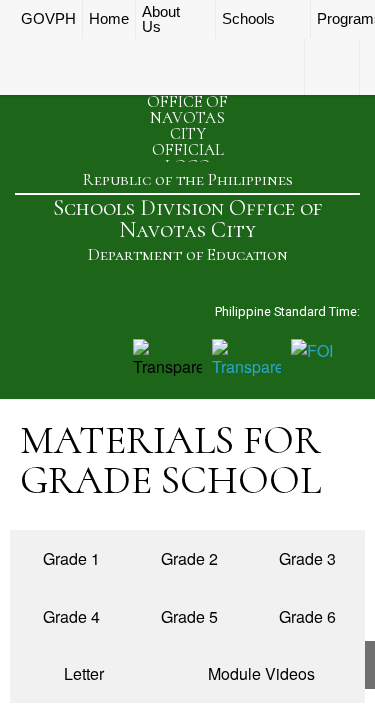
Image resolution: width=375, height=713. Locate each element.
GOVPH (48, 19)
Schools (248, 19)
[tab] (69, 559)
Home (109, 19)
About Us (161, 19)
